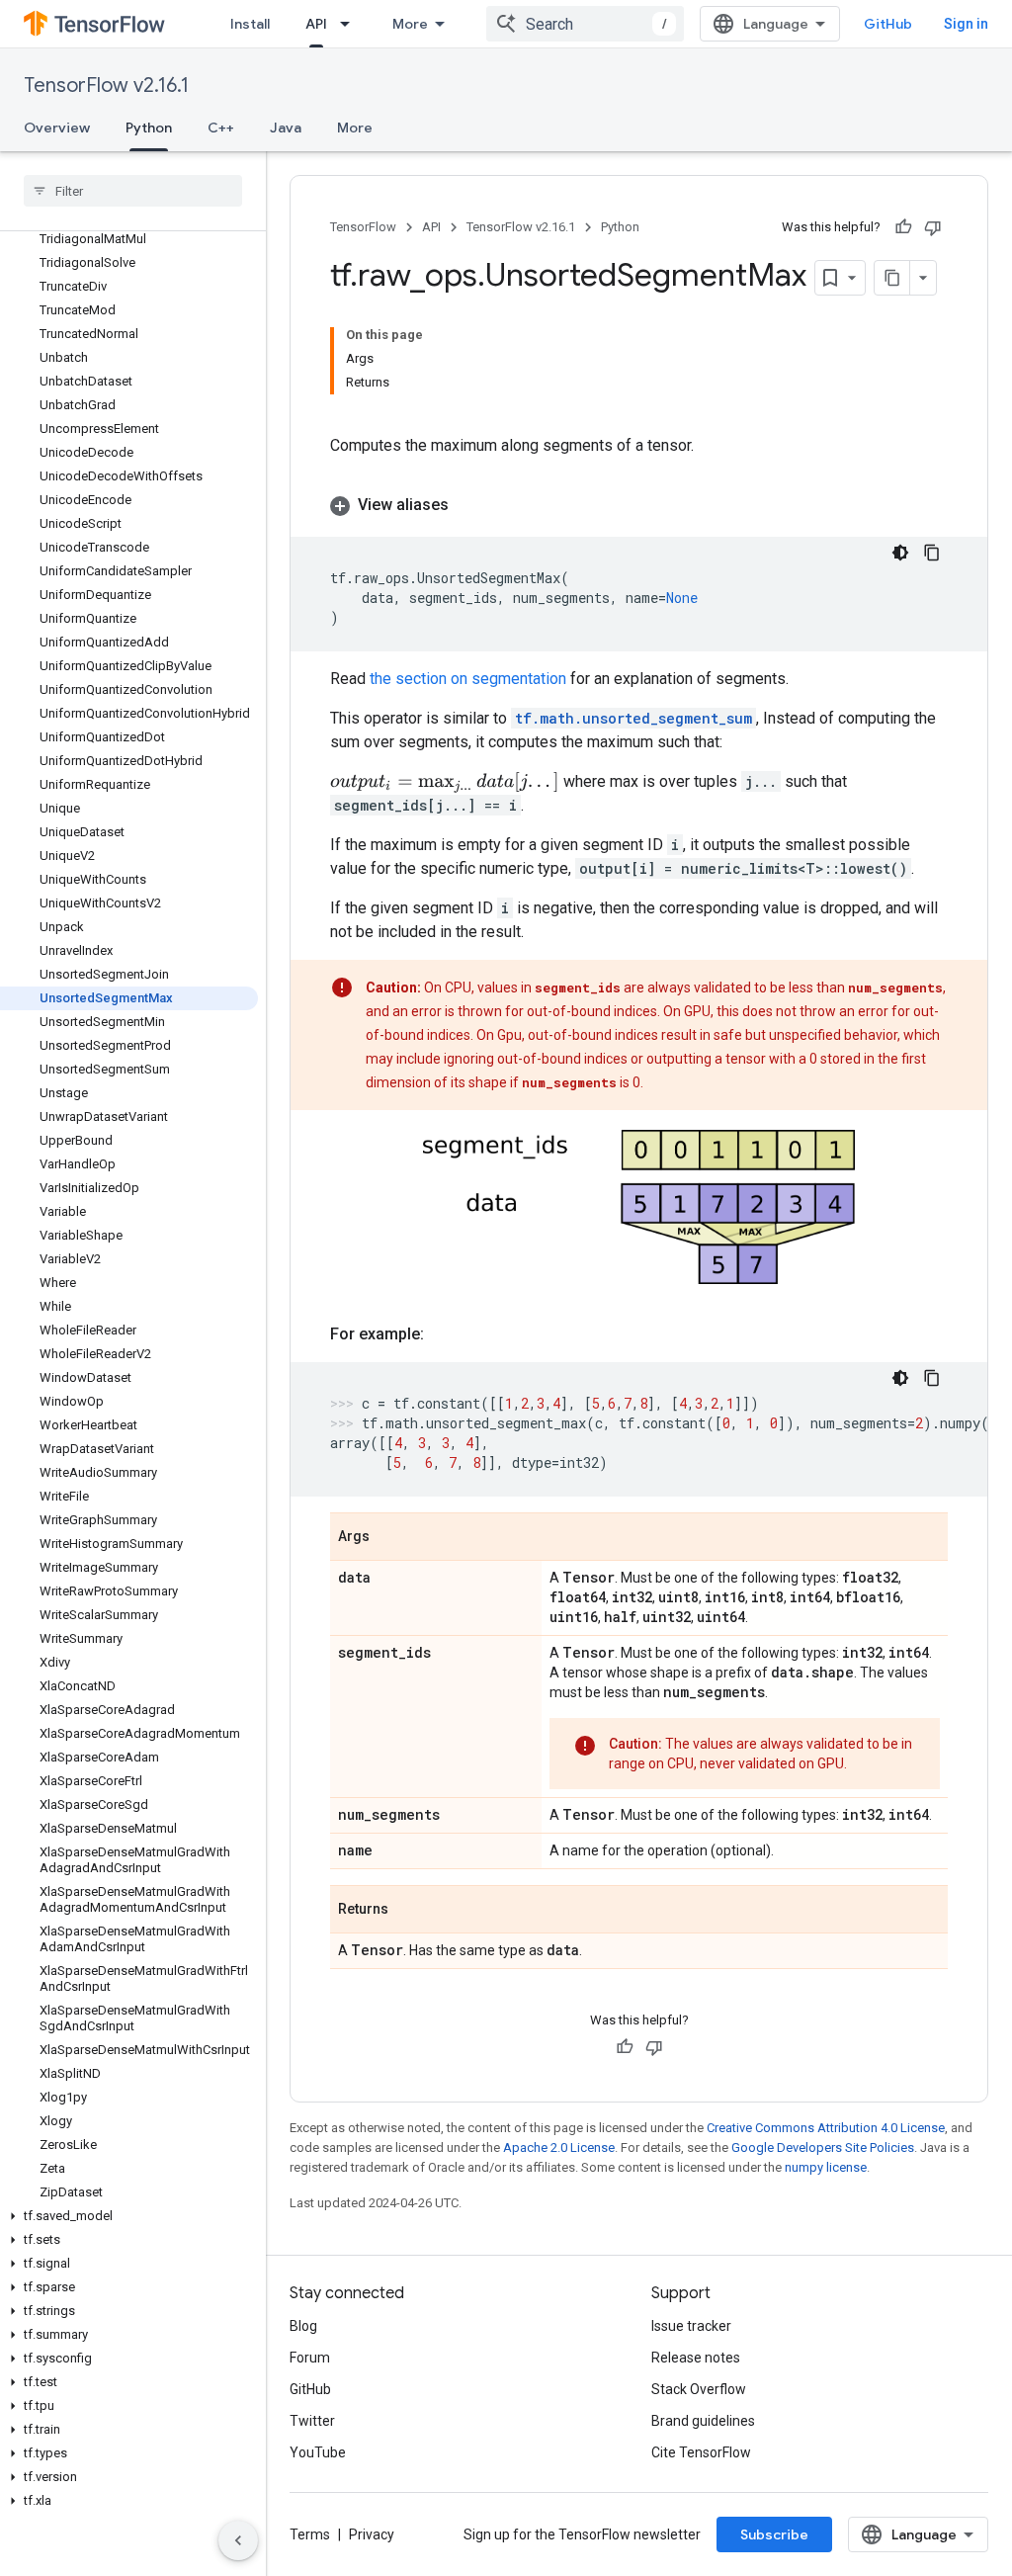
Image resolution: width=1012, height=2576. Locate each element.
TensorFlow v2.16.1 (106, 86)
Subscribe (774, 2534)
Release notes (696, 2358)
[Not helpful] (933, 227)
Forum (310, 2358)
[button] (129, 2216)
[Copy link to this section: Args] (389, 1538)
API (316, 24)
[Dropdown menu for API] (351, 24)
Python (149, 128)
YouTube (318, 2452)
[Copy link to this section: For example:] (444, 1334)
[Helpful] (903, 227)
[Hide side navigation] (238, 2540)
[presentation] (445, 782)
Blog (303, 2326)
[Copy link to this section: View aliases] (468, 505)
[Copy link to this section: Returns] (408, 1911)
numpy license (826, 2167)
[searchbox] (133, 191)
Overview (57, 128)
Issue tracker (691, 2326)
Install (250, 24)
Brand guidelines (703, 2421)
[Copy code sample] (932, 553)
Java (286, 128)
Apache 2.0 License (559, 2147)
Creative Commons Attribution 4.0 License (826, 2128)
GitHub (888, 24)
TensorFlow (363, 227)
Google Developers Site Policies (823, 2147)
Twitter (312, 2421)
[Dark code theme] (900, 553)
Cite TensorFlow (701, 2452)
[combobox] (585, 24)
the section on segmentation (468, 679)
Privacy (372, 2534)
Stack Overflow (699, 2389)
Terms (310, 2534)
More (410, 24)
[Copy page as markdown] (892, 278)
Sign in (966, 24)
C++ (221, 128)
